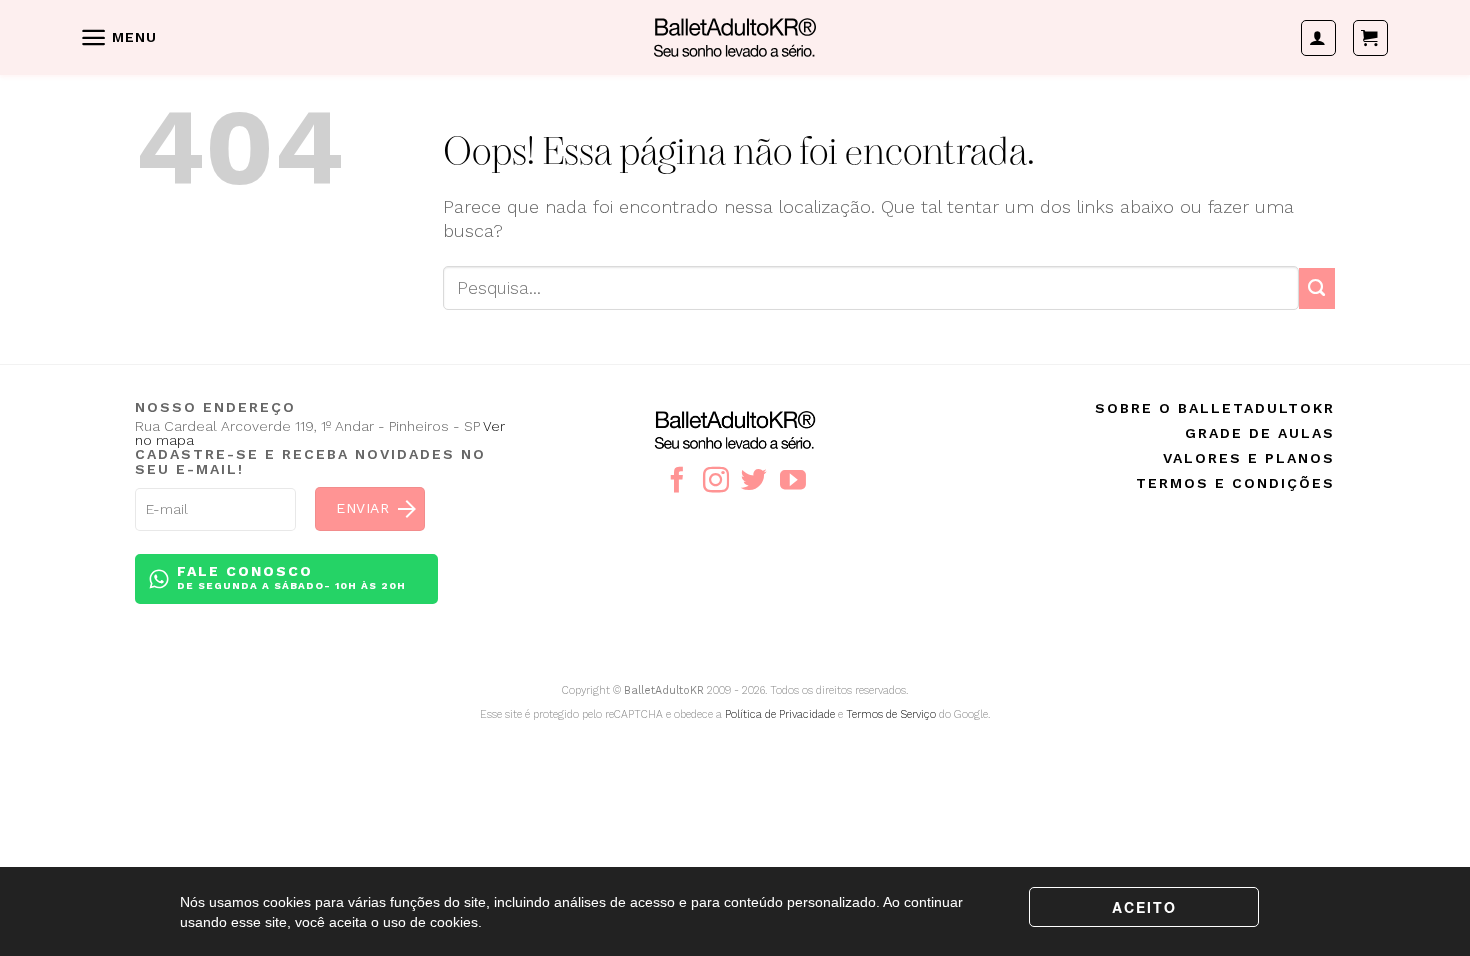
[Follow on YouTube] (793, 482)
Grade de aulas (1260, 433)
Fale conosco (291, 577)
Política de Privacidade (780, 714)
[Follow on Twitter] (754, 482)
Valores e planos (1249, 458)
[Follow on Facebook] (677, 482)
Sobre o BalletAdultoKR (1215, 408)
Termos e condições (1235, 483)
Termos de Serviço (891, 714)
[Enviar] (1317, 288)
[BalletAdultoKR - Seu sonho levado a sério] (735, 37)
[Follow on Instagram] (716, 482)
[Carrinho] (1370, 38)
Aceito (1144, 907)
